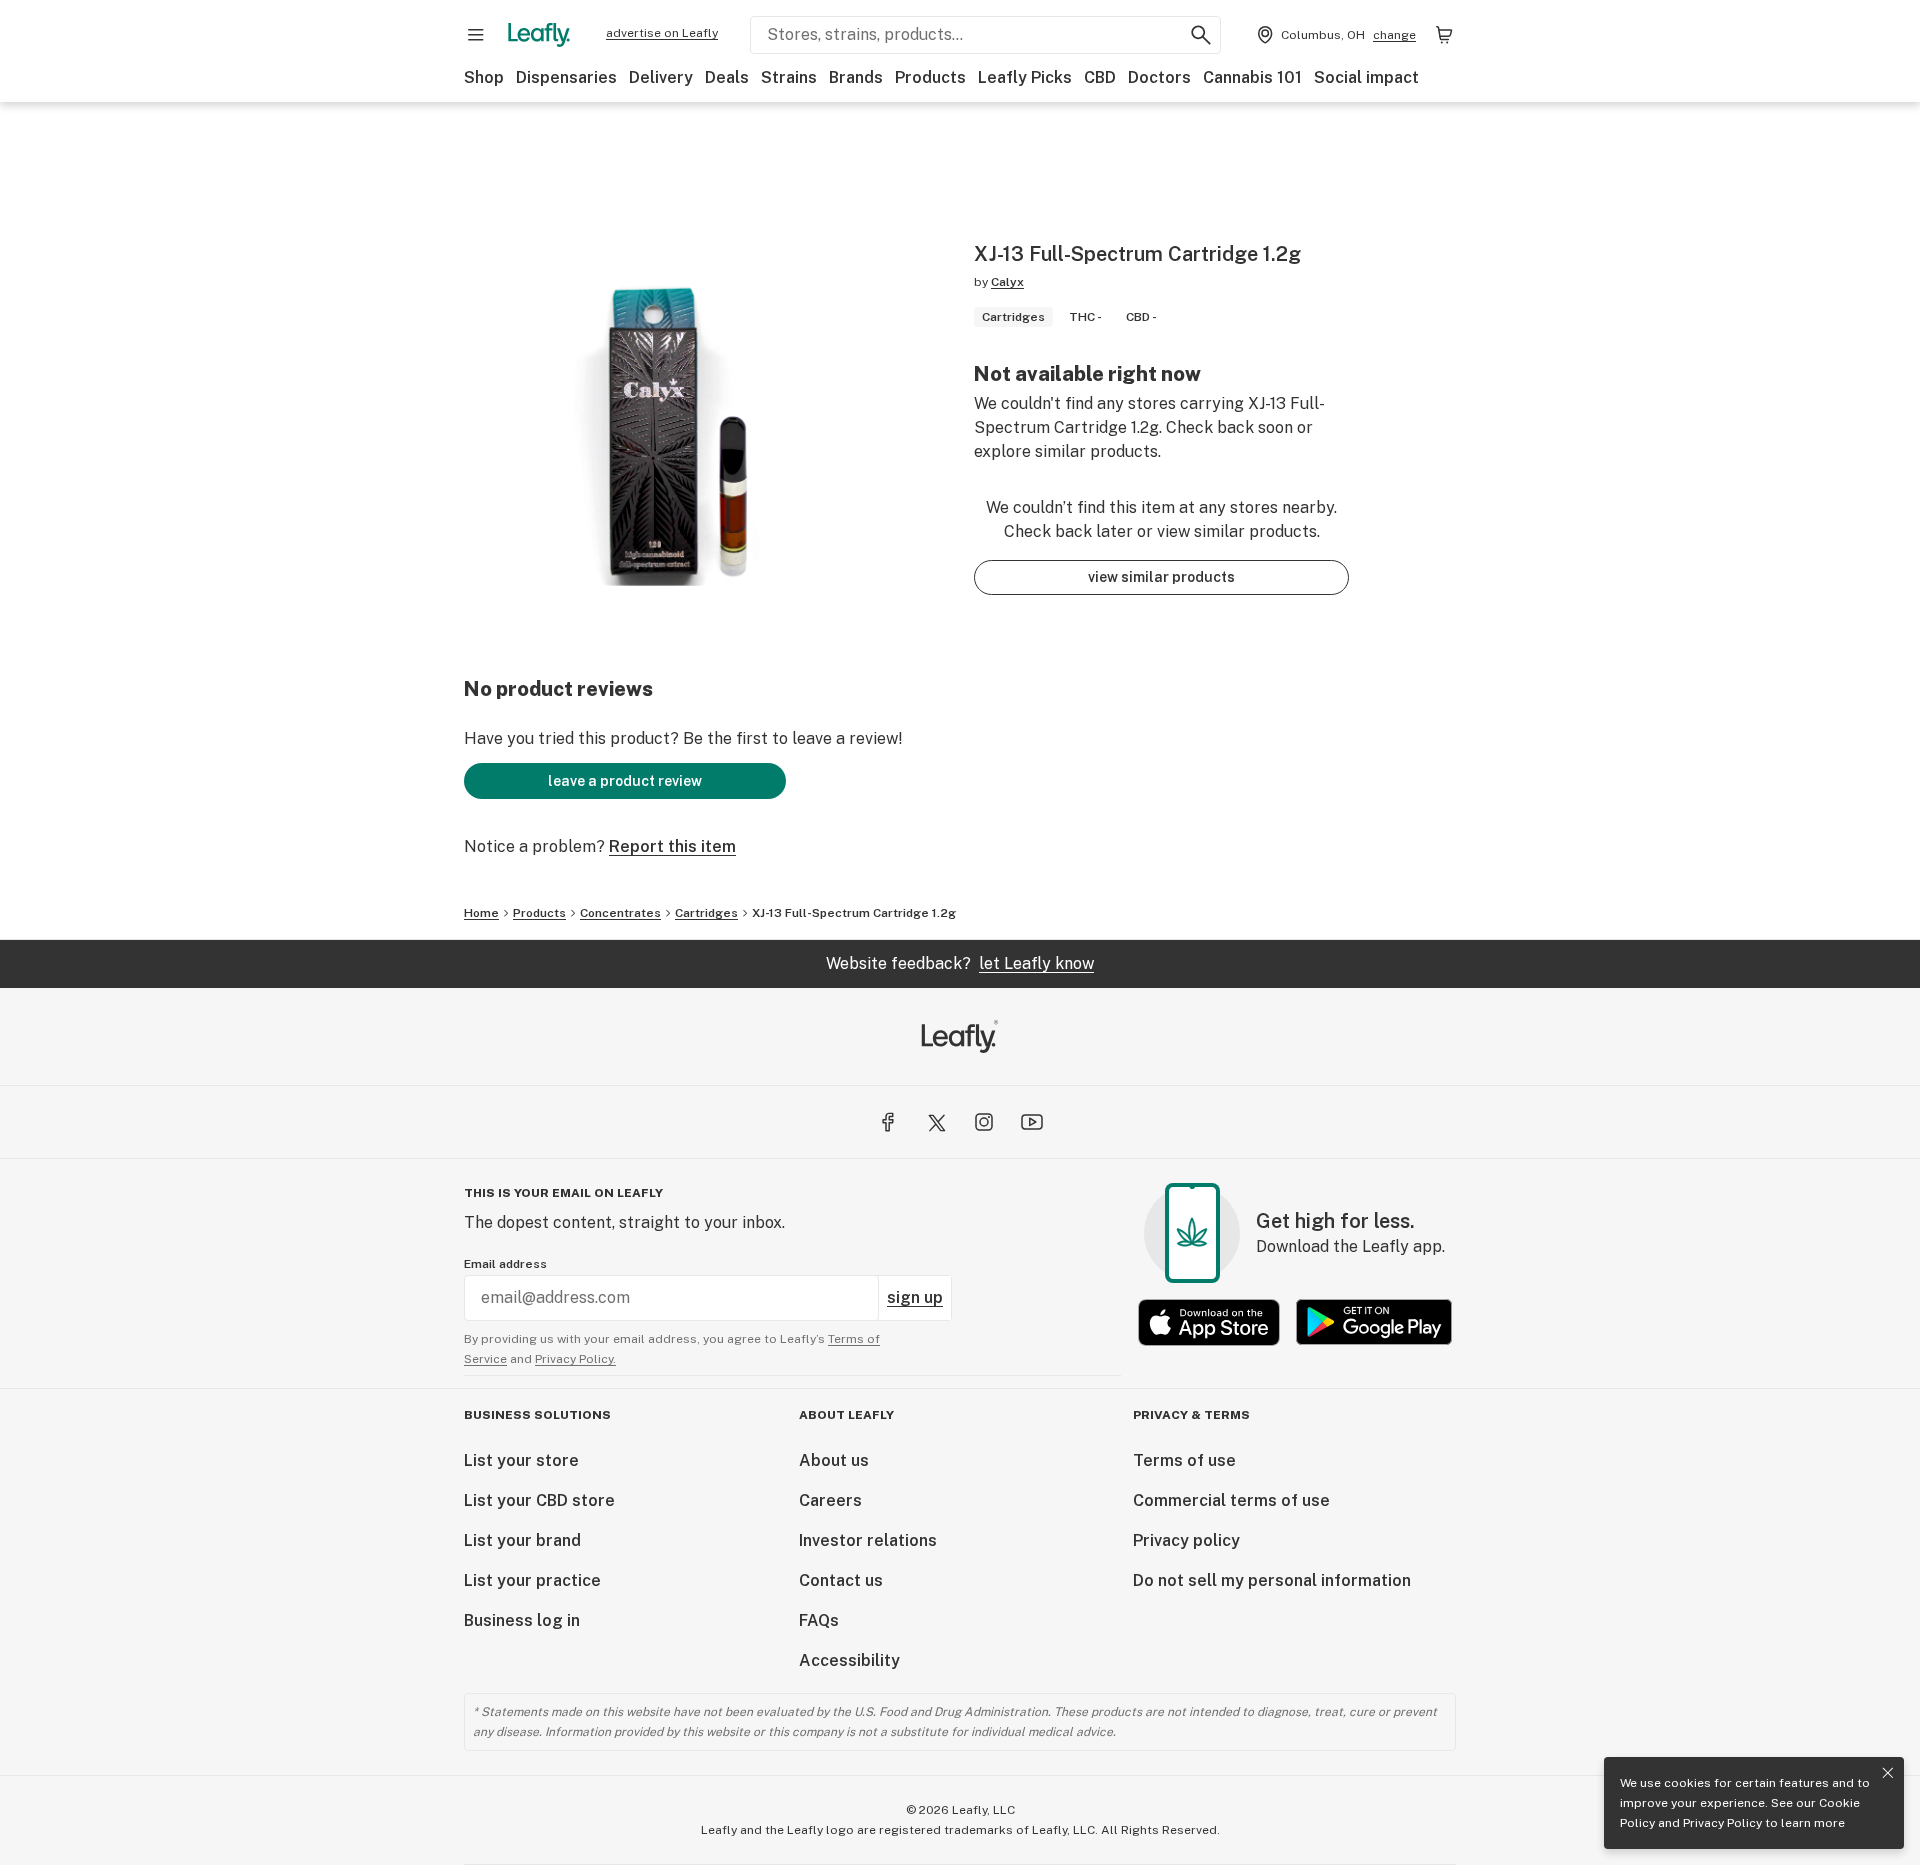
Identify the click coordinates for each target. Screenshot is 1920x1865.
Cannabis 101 (1252, 77)
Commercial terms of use (1231, 1500)
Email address (505, 1264)
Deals (727, 77)
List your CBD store (539, 1500)
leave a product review (625, 781)
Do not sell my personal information (1272, 1580)
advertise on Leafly (662, 33)
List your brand (522, 1540)
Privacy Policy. (575, 1359)
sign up (915, 1297)
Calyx (1007, 282)
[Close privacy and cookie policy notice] (1888, 1773)
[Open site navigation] (476, 35)
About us (834, 1460)
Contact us (841, 1580)
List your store (521, 1460)
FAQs (819, 1620)
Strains (789, 77)
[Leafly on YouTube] (1032, 1122)
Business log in (522, 1620)
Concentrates (620, 913)
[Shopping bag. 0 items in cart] (1444, 35)
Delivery (661, 77)
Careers (830, 1500)
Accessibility (849, 1660)
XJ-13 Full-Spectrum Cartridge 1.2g (854, 913)
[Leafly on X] (936, 1122)
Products (930, 77)
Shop (484, 77)
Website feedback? (960, 963)
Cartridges (706, 913)
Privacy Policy (1722, 1823)
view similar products (1161, 577)
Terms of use (1184, 1460)
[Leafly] (539, 35)
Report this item (672, 846)
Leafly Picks (1025, 77)
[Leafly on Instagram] (984, 1122)
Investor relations (868, 1540)
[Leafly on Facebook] (888, 1122)
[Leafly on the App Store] (1209, 1322)
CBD (1100, 77)
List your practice (532, 1580)
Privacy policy (1186, 1540)
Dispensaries (566, 77)
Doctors (1159, 77)
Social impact (1366, 77)
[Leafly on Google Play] (1374, 1322)
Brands (856, 77)
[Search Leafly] (1201, 35)
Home (481, 913)
